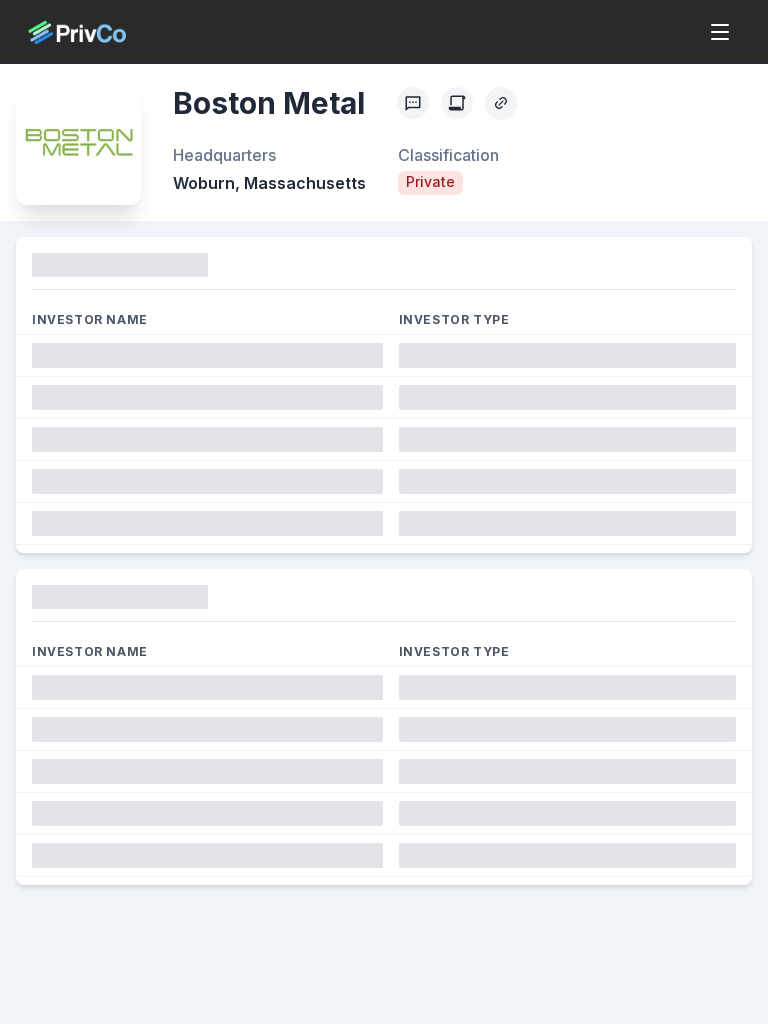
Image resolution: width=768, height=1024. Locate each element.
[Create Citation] (457, 103)
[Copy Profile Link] (501, 103)
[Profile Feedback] (413, 103)
